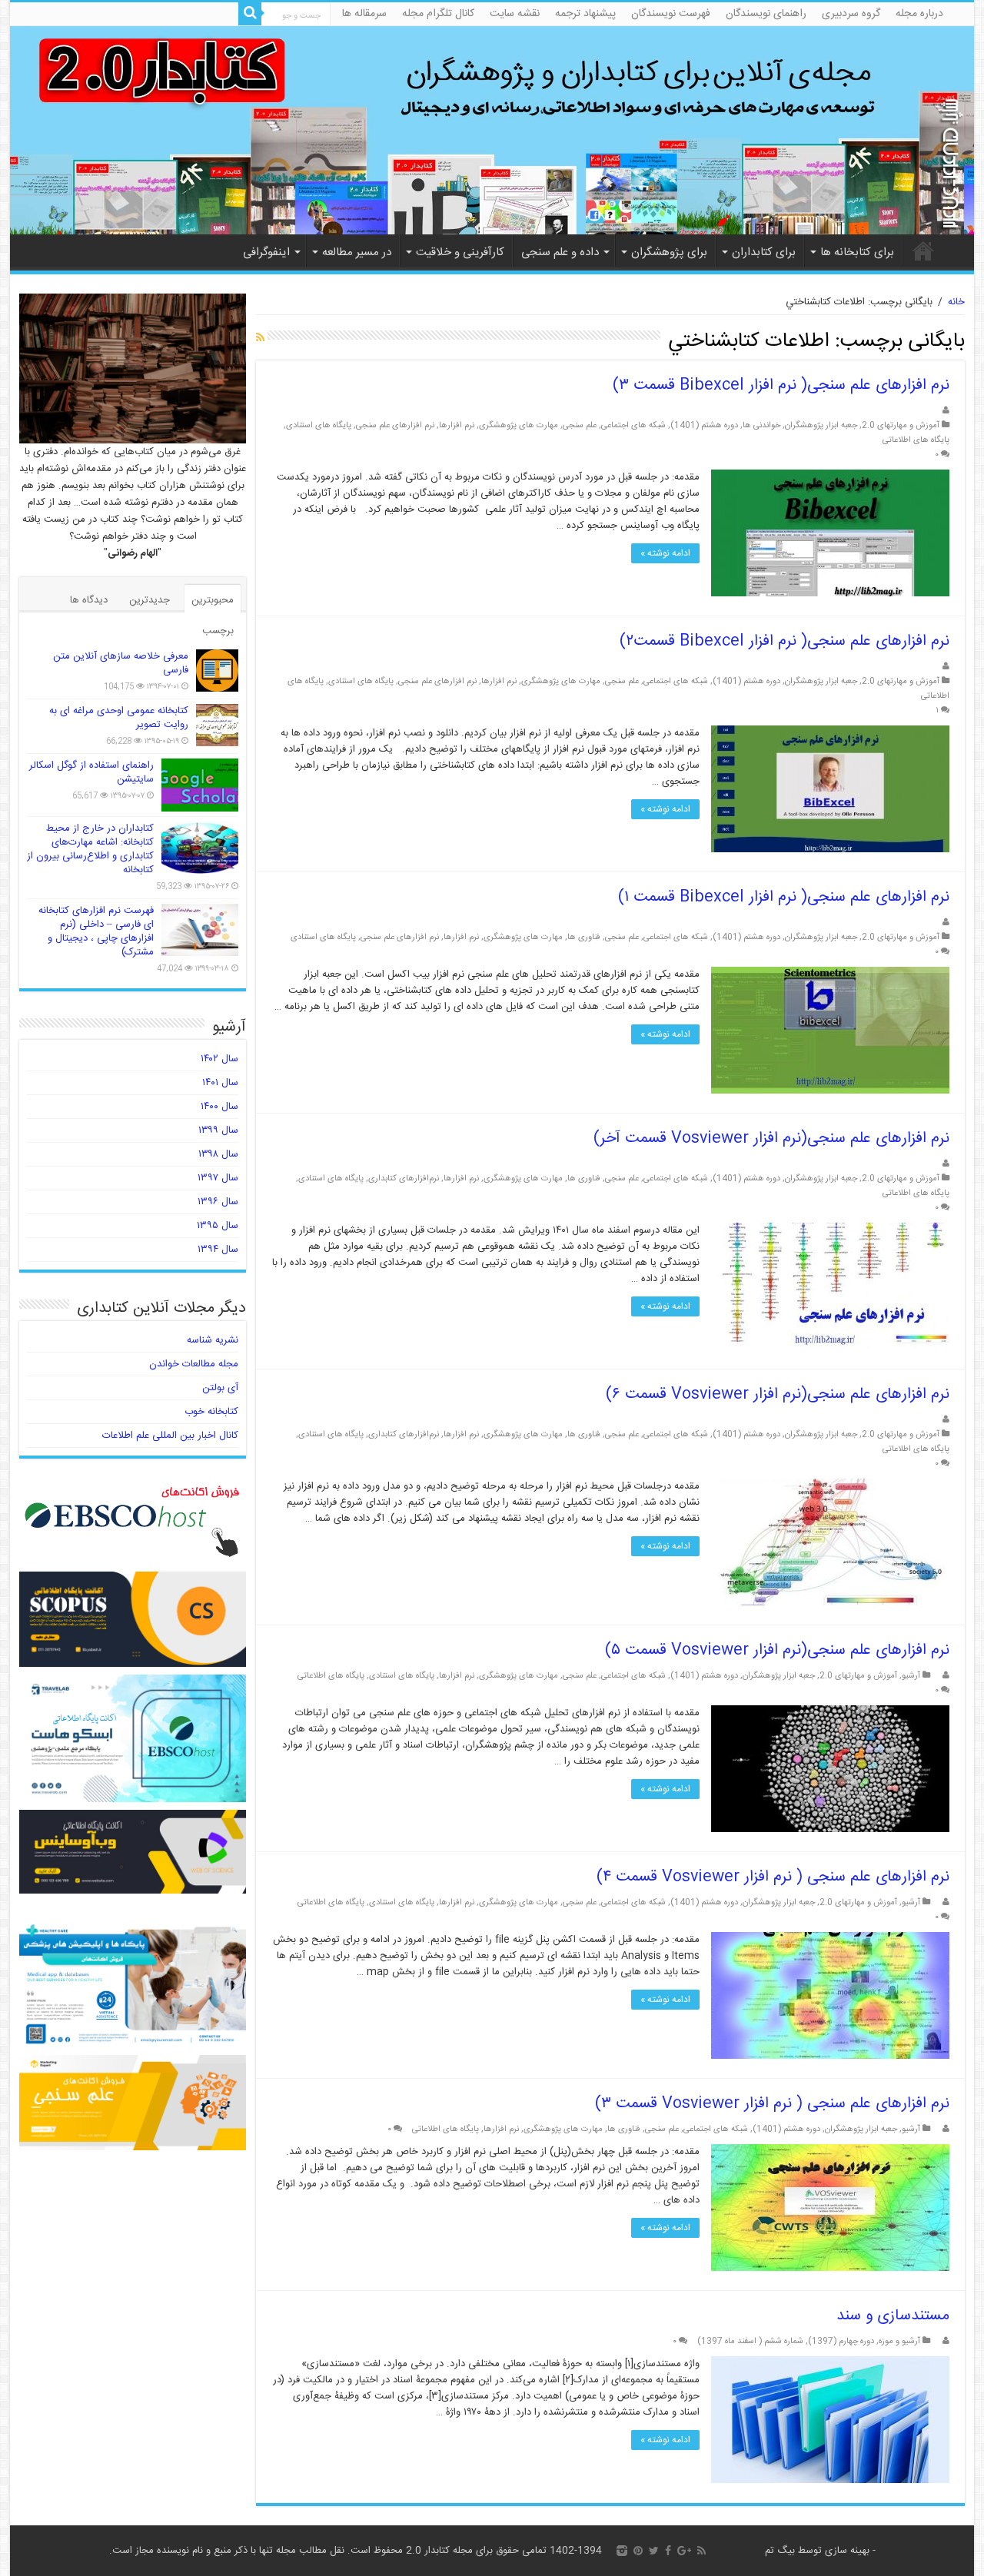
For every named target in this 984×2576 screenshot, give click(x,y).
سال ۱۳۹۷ (218, 1178)
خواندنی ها (761, 425)
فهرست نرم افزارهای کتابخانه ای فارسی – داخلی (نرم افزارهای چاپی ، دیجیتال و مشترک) (96, 931)
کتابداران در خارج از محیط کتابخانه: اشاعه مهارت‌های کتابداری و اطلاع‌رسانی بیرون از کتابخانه (90, 849)
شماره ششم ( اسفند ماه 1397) (750, 2341)
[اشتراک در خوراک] (260, 339)
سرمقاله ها (364, 14)
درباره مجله (919, 14)
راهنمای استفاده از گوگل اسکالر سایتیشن (91, 772)
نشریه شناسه (213, 1340)
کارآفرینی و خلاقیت (460, 252)
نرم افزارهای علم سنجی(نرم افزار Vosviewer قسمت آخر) (771, 1139)
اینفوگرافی (266, 252)
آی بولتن (220, 1388)
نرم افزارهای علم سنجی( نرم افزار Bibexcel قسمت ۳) (781, 385)
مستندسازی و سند (893, 2316)
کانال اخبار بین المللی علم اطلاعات (170, 1436)
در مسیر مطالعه (357, 252)
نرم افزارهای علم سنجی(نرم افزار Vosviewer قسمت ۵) (777, 1650)
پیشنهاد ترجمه (585, 14)
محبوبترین (213, 600)
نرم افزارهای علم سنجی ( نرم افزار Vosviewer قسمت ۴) (773, 1877)
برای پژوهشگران (669, 252)
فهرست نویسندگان (671, 14)
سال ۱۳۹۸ (218, 1154)
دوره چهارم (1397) (841, 2341)
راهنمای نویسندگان (766, 14)
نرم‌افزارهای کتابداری (404, 1178)
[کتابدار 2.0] (492, 130)
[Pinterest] (638, 2551)
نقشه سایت (515, 14)
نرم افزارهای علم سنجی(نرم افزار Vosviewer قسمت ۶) (778, 1394)
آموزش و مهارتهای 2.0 (901, 425)
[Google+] (684, 2551)
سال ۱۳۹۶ (218, 1202)
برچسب (218, 631)
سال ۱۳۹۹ (218, 1130)
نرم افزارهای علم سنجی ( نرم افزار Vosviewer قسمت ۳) (772, 2104)
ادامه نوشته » (665, 553)
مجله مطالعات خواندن (194, 1364)
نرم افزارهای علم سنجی (395, 425)
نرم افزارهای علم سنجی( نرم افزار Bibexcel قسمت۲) (785, 641)
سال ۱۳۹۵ (218, 1226)
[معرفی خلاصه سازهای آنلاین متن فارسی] (217, 671)
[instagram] (622, 2551)
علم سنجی (580, 425)
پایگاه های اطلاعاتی (916, 440)
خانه (923, 251)
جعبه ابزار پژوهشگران (821, 425)
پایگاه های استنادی (319, 425)
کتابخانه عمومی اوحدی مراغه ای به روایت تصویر (119, 718)
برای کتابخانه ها (857, 252)
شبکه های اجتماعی (633, 425)
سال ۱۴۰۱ (220, 1083)
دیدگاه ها (89, 600)
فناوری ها (584, 937)
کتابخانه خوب (211, 1412)
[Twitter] (654, 2551)
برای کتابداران (764, 252)
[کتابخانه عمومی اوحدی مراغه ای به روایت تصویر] (217, 725)
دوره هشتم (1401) (704, 425)
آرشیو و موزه (899, 2341)
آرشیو (911, 1676)
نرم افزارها (457, 425)
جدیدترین (150, 600)
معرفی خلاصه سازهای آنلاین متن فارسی (121, 663)
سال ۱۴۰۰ (219, 1107)
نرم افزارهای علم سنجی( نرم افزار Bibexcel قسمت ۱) (784, 897)
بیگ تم (780, 2551)
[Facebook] (668, 2551)
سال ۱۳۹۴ (218, 1250)
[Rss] (701, 2551)
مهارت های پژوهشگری (519, 425)
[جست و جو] (250, 14)
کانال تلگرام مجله (438, 14)
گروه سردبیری (851, 14)
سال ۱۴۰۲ (219, 1059)
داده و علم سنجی (560, 252)
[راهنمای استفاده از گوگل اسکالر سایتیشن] (200, 785)
